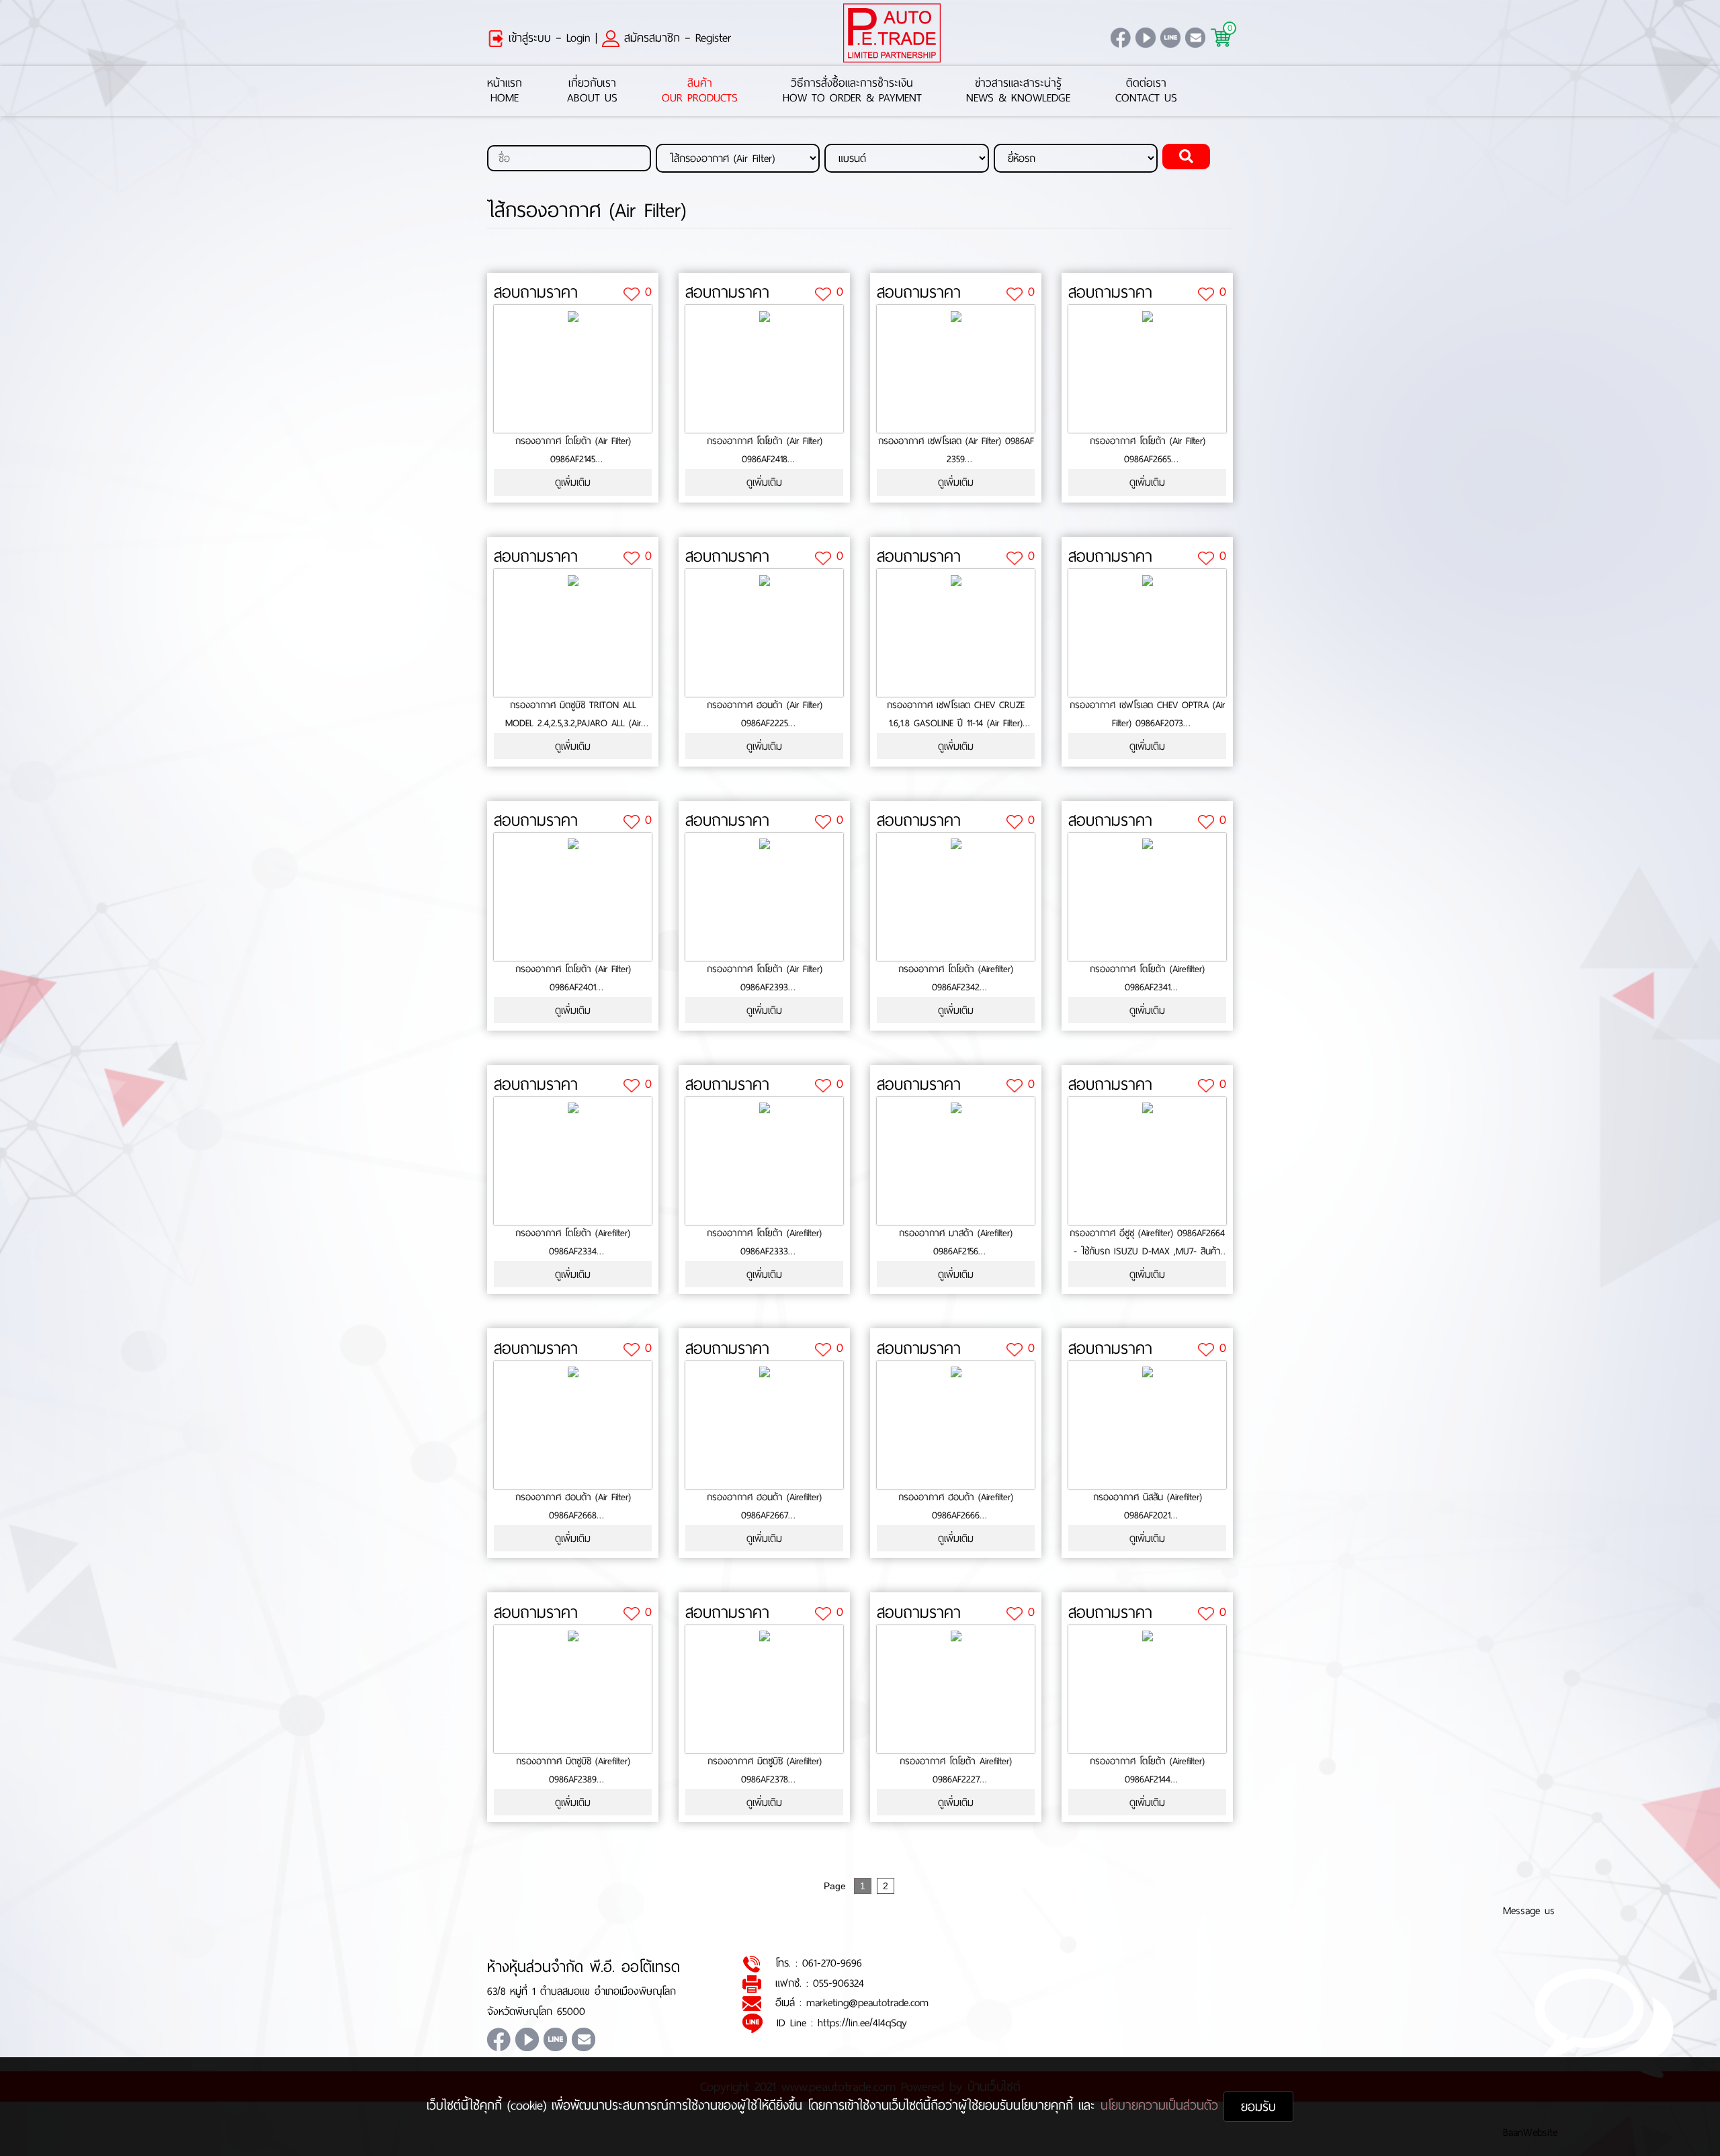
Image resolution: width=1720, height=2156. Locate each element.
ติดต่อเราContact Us (1146, 91)
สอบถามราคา (536, 292)
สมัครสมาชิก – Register (675, 38)
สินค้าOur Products (700, 91)
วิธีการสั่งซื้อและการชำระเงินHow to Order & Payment (852, 91)
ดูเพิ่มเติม (573, 482)
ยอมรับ (1258, 2107)
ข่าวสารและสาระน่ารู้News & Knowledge (1018, 91)
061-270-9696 (832, 1963)
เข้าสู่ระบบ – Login (547, 38)
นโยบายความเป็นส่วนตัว (1162, 2105)
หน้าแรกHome (505, 91)
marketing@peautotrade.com (867, 2002)
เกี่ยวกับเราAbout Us (592, 91)
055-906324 (838, 1983)
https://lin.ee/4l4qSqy (862, 2023)
